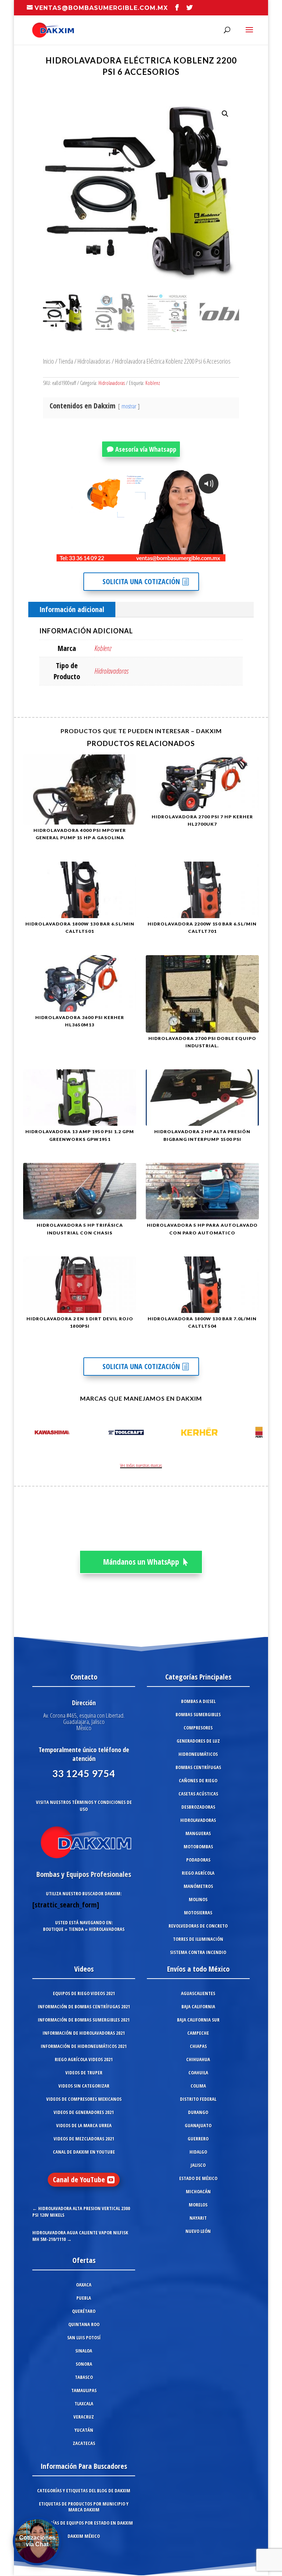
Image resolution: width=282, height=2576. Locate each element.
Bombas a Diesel (198, 1701)
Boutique (53, 1929)
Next (255, 1434)
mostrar (129, 406)
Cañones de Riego (198, 1780)
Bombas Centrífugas (198, 1767)
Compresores (198, 1728)
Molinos (198, 1899)
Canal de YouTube (79, 2180)
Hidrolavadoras (94, 361)
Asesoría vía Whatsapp (146, 449)
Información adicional (72, 609)
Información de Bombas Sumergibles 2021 (84, 2020)
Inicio (48, 361)
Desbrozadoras (198, 1807)
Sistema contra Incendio (198, 1952)
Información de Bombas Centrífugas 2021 (84, 2006)
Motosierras (198, 1913)
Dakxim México (84, 2536)
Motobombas (198, 1847)
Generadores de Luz (198, 1741)
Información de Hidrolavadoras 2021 (84, 2033)
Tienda (66, 361)
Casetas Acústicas (198, 1794)
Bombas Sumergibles (198, 1714)
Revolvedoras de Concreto (198, 1926)
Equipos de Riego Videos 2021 (84, 1993)
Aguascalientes (198, 1993)
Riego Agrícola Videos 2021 (84, 2059)
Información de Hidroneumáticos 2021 (84, 2046)
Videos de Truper (84, 2073)
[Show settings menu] (177, 556)
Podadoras (198, 1860)
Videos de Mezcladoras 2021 (84, 2139)
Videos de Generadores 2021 (84, 2112)
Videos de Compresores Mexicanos (84, 2099)
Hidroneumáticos (198, 1754)
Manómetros (198, 1886)
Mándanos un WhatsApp (141, 1562)
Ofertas (84, 2260)
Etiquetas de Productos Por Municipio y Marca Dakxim (84, 2507)
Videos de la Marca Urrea (84, 2125)
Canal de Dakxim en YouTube (84, 2152)
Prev (27, 1434)
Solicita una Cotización (141, 581)
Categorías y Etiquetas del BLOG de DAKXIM (84, 2491)
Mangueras (198, 1833)
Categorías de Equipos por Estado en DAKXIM (84, 2523)
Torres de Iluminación (198, 1939)
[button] (225, 114)
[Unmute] (163, 556)
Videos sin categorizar (84, 2086)
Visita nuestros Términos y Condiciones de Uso (84, 1806)
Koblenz (153, 383)
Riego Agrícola (198, 1873)
